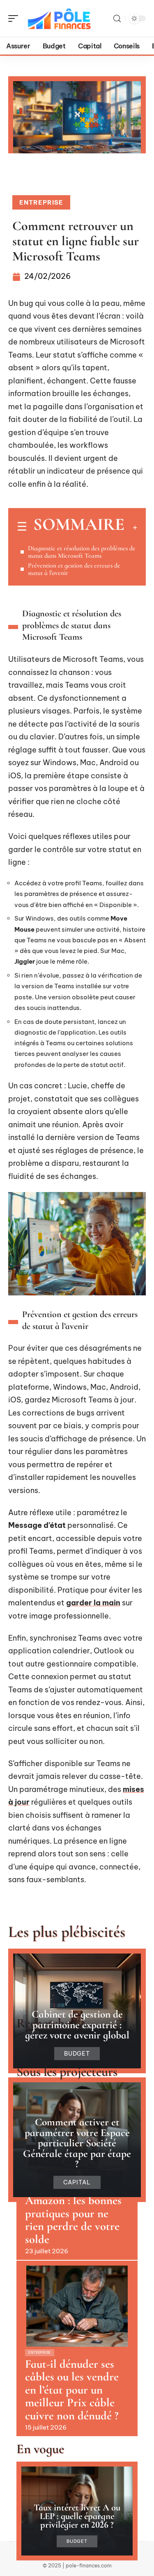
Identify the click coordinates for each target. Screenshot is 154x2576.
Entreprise (41, 202)
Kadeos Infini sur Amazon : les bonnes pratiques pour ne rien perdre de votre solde (73, 2214)
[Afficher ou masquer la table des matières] (131, 527)
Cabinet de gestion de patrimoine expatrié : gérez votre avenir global (77, 2024)
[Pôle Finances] (59, 18)
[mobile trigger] (15, 18)
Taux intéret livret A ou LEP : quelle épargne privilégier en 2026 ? (77, 2516)
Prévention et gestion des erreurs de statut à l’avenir (74, 569)
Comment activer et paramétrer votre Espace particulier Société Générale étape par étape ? (77, 2143)
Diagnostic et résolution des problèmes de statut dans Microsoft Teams (82, 552)
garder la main (93, 1603)
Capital (77, 2182)
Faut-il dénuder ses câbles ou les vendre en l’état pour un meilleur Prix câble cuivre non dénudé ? (72, 2390)
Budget (77, 2054)
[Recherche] (117, 19)
